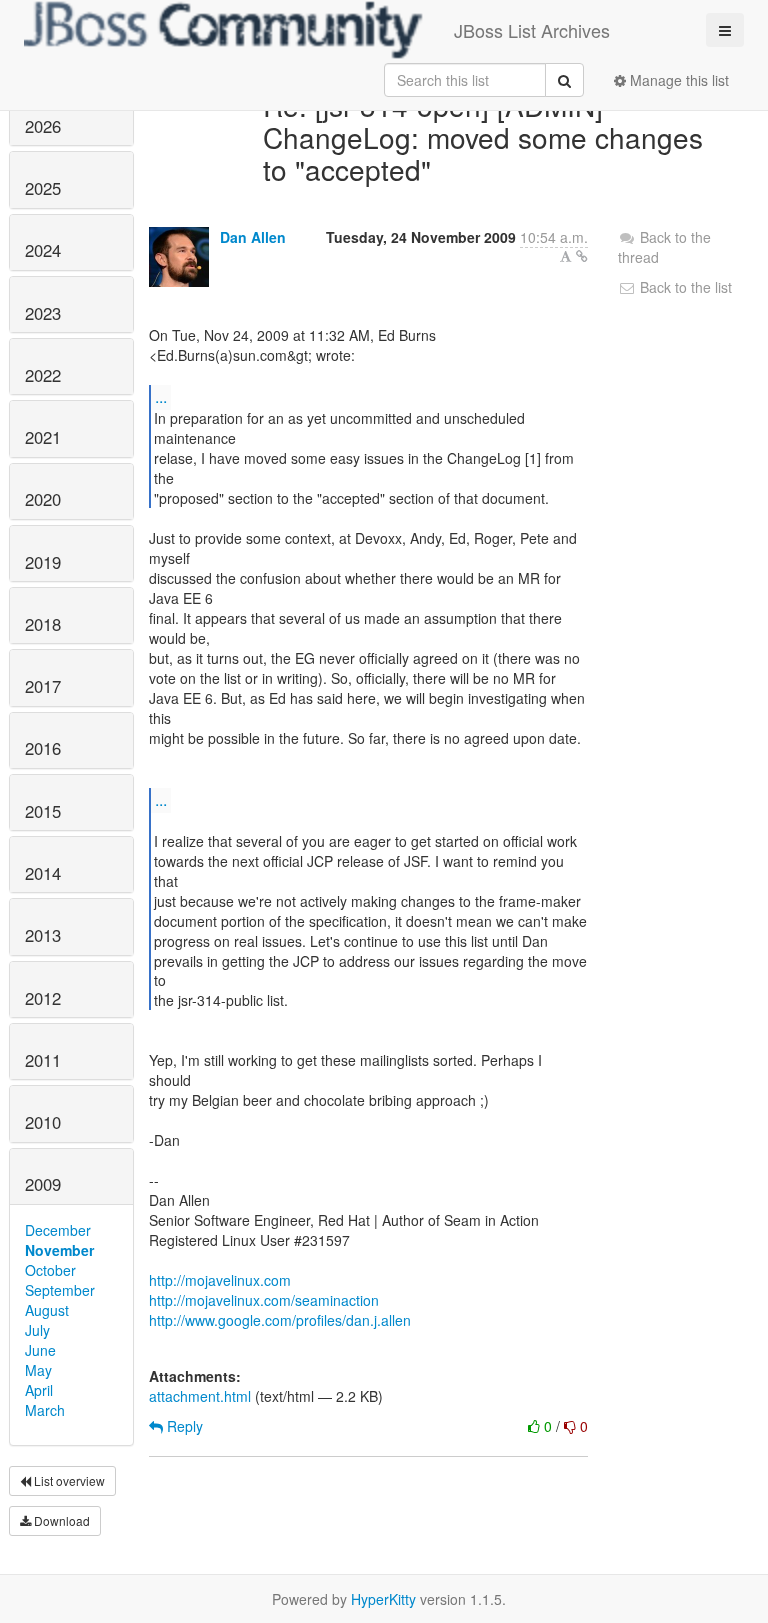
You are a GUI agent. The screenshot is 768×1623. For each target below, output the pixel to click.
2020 (43, 499)
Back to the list (684, 287)
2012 (43, 998)
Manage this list (677, 80)
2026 (43, 126)
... (161, 396)
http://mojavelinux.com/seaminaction (264, 1300)
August (47, 1310)
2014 (43, 873)
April (39, 1390)
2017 (43, 686)
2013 (43, 935)
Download (60, 1520)
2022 (43, 375)
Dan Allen (253, 237)
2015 (43, 811)
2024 (43, 250)
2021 (43, 437)
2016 (43, 748)
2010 (43, 1122)
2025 (43, 188)
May (38, 1370)
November (59, 1250)
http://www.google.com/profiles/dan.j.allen (280, 1320)
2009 (43, 1184)
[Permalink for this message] (582, 256)
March (45, 1410)
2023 (43, 313)
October (50, 1270)
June (40, 1350)
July (37, 1330)
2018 (43, 624)
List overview (68, 1480)
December (58, 1230)
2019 (43, 562)
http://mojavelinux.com (220, 1280)
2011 (43, 1060)
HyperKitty (383, 1599)
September (60, 1290)
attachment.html (200, 1396)
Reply (183, 1426)
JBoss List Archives (532, 30)
